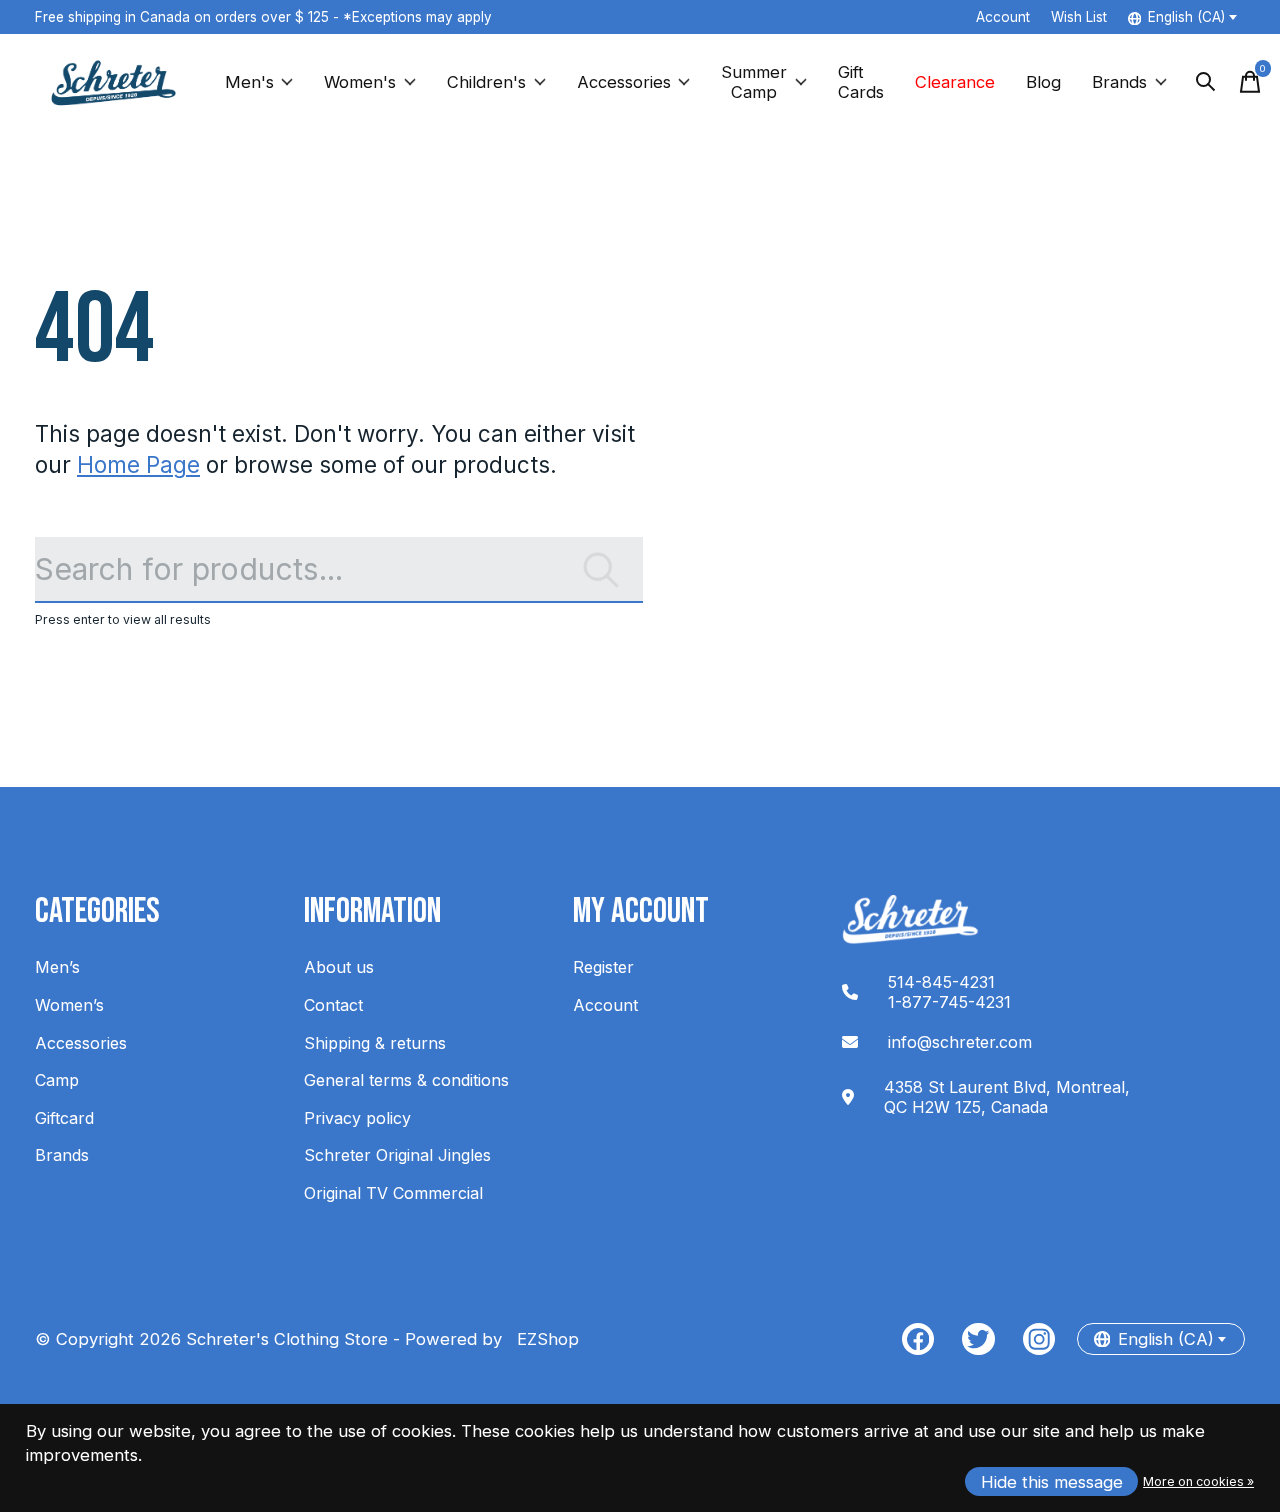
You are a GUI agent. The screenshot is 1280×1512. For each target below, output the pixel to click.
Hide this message (1052, 1482)
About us (339, 967)
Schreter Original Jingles (397, 1155)
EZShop (543, 1339)
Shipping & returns (375, 1043)
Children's (486, 82)
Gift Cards (861, 82)
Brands (1119, 82)
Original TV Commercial (393, 1193)
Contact (333, 1005)
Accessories (624, 82)
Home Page (138, 464)
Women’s (69, 1005)
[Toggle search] (1206, 82)
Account (605, 1005)
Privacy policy (357, 1118)
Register (603, 967)
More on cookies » (1198, 1481)
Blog (1043, 82)
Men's (249, 82)
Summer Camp (754, 82)
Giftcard (64, 1118)
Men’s (57, 967)
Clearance (955, 82)
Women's (360, 82)
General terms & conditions (406, 1080)
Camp (57, 1080)
